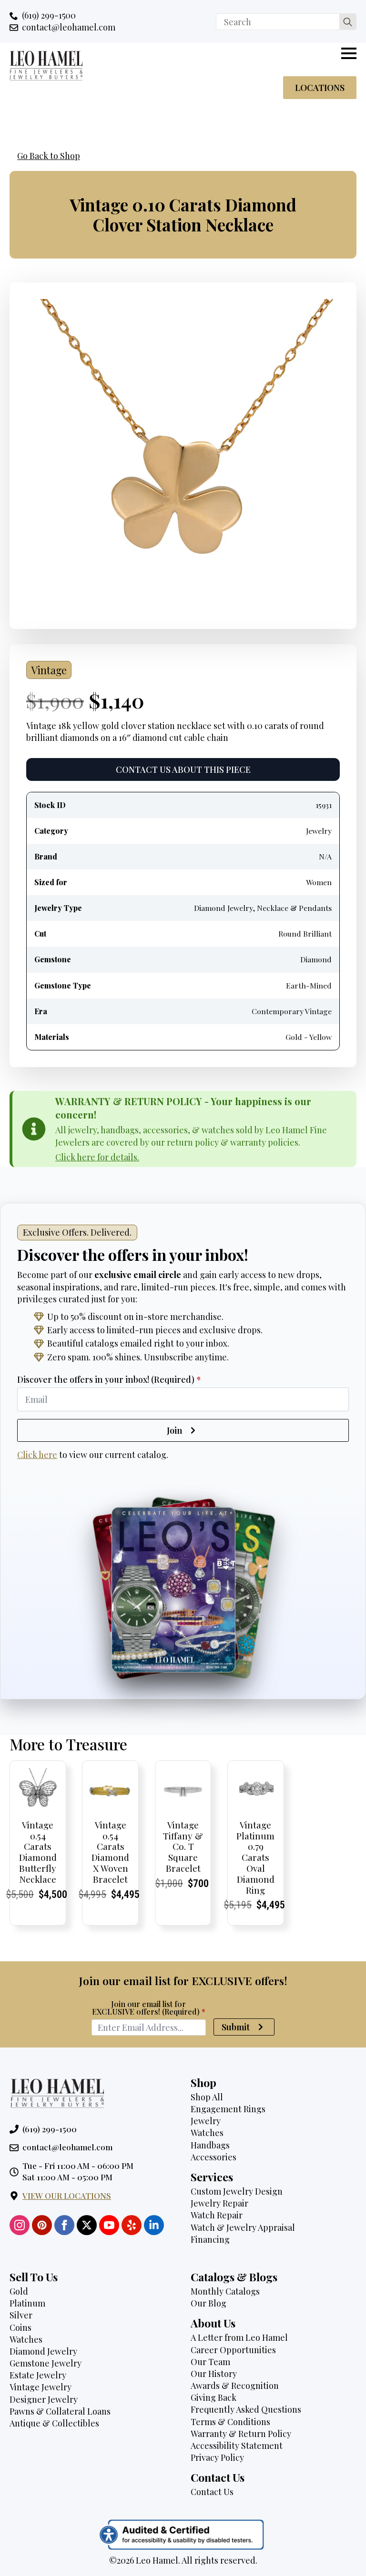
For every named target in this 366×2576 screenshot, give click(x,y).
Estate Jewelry (38, 2375)
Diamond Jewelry (43, 2351)
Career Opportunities (233, 2350)
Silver (21, 2315)
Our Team (210, 2362)
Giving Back (213, 2397)
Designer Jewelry (44, 2399)
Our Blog (208, 2303)
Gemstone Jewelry (46, 2363)
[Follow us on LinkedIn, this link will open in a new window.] (154, 2225)
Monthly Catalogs (225, 2291)
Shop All (207, 2097)
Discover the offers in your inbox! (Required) (109, 1379)
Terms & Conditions (230, 2422)
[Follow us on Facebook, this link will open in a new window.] (64, 2225)
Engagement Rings (228, 2109)
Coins (20, 2327)
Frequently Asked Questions (246, 2409)
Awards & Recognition (235, 2386)
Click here (37, 1455)
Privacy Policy (217, 2457)
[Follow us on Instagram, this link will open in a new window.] (20, 2225)
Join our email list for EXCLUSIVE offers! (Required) (149, 2008)
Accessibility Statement (237, 2446)
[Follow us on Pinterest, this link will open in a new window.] (42, 2225)
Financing (210, 2239)
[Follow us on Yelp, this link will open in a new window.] (132, 2225)
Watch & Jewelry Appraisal (243, 2227)
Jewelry (206, 2121)
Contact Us (212, 2492)
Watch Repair (217, 2215)
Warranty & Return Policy (241, 2434)
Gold (19, 2291)
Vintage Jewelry (41, 2387)
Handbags (210, 2145)
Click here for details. (97, 1157)
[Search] (348, 22)
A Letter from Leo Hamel (239, 2337)
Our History (214, 2374)
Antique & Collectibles (54, 2423)
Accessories (213, 2157)
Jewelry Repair (219, 2203)
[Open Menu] (349, 53)
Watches (207, 2133)
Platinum (27, 2303)
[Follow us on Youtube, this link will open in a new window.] (109, 2225)
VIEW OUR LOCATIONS (67, 2196)
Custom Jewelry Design (237, 2191)
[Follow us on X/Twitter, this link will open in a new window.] (87, 2225)
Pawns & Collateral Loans (60, 2411)
